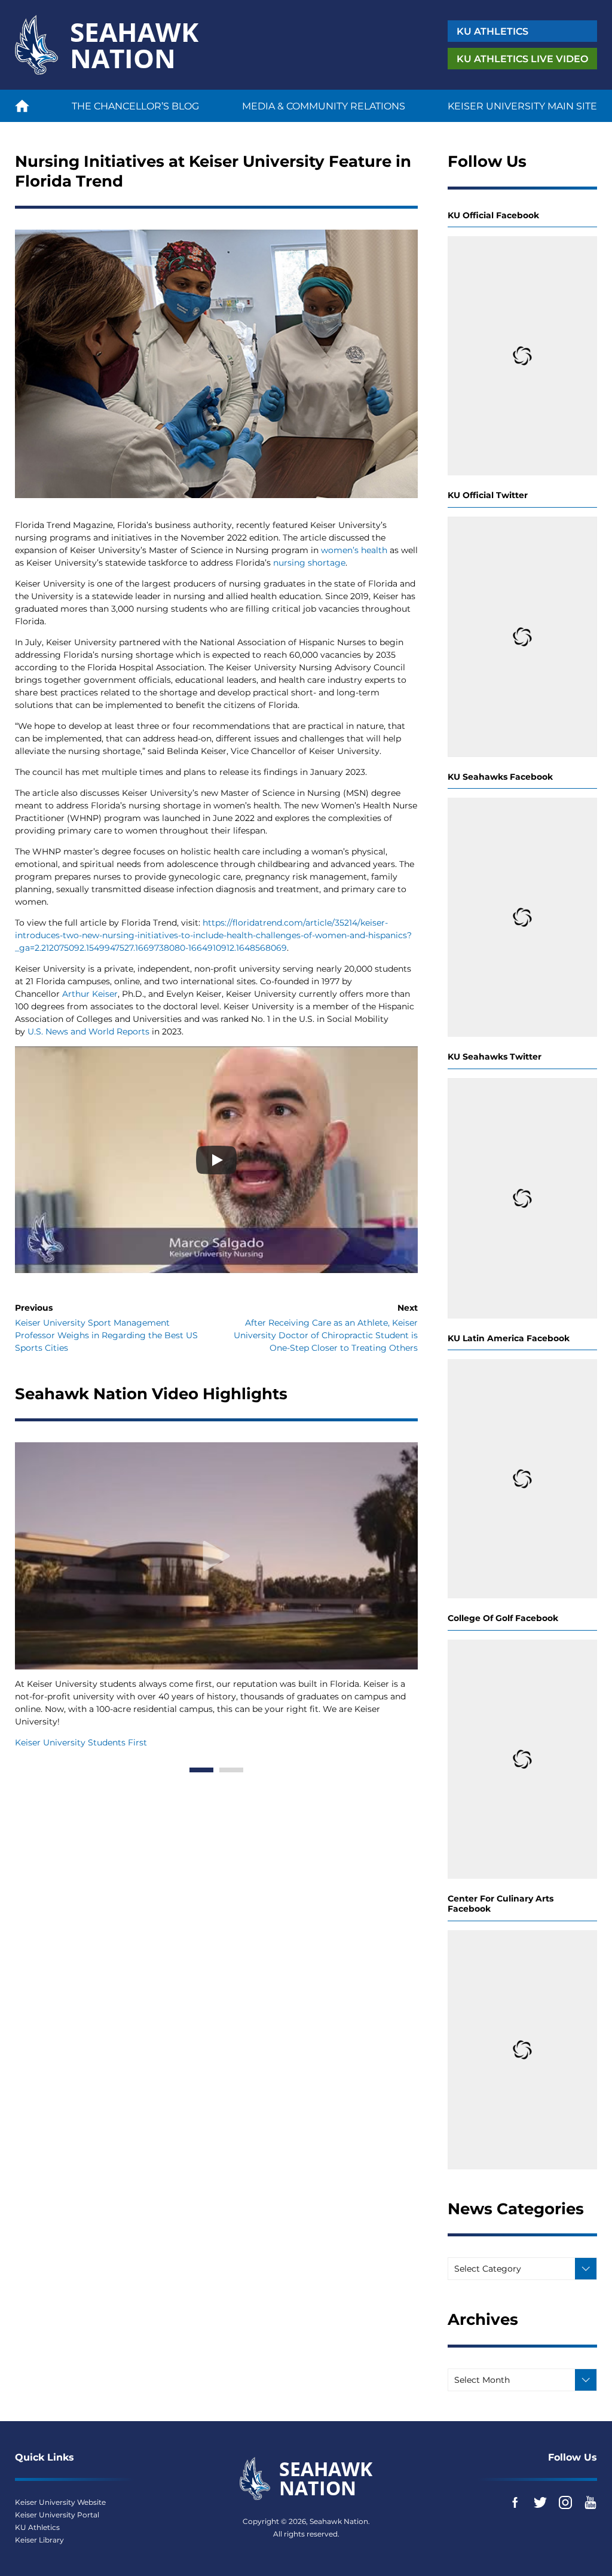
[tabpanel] (216, 1595)
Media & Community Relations (324, 106)
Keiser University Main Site (522, 106)
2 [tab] (231, 1770)
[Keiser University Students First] (216, 1556)
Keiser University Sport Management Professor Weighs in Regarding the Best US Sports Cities (106, 1335)
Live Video (522, 59)
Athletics (492, 31)
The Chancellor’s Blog (135, 106)
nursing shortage (309, 563)
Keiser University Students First (81, 1742)
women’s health (354, 550)
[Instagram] (565, 2502)
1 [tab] (201, 1770)
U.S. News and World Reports (88, 1031)
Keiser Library (39, 2540)
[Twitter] (540, 2502)
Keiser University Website (60, 2502)
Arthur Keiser (90, 994)
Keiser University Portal (57, 2515)
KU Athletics (37, 2527)
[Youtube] (590, 2502)
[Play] (216, 1160)
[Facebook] (515, 2502)
